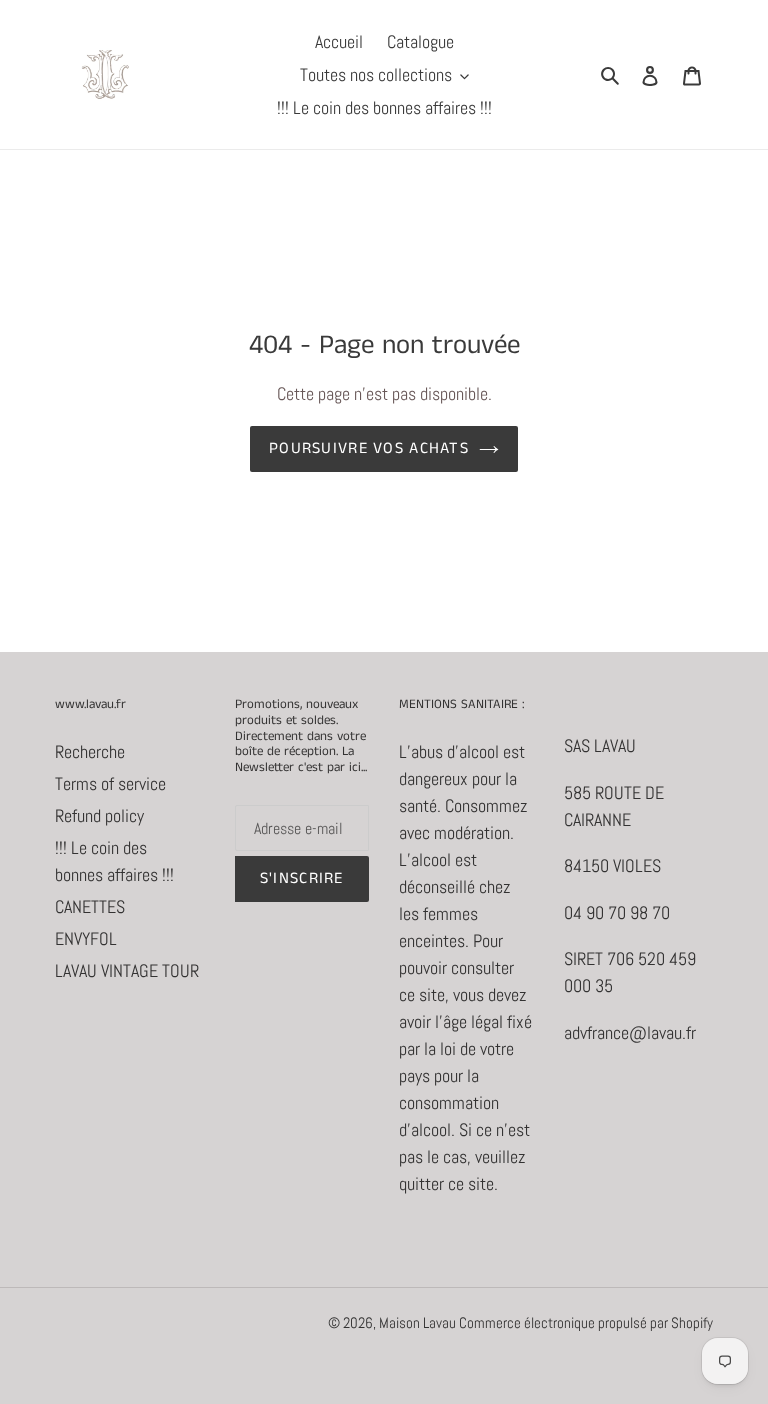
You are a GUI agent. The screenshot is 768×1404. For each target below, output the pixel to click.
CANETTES (90, 906)
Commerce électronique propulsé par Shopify (586, 1322)
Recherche (90, 751)
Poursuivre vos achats (369, 448)
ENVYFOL (86, 938)
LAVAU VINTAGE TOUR (127, 970)
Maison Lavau (419, 1322)
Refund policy (99, 815)
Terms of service (110, 783)
